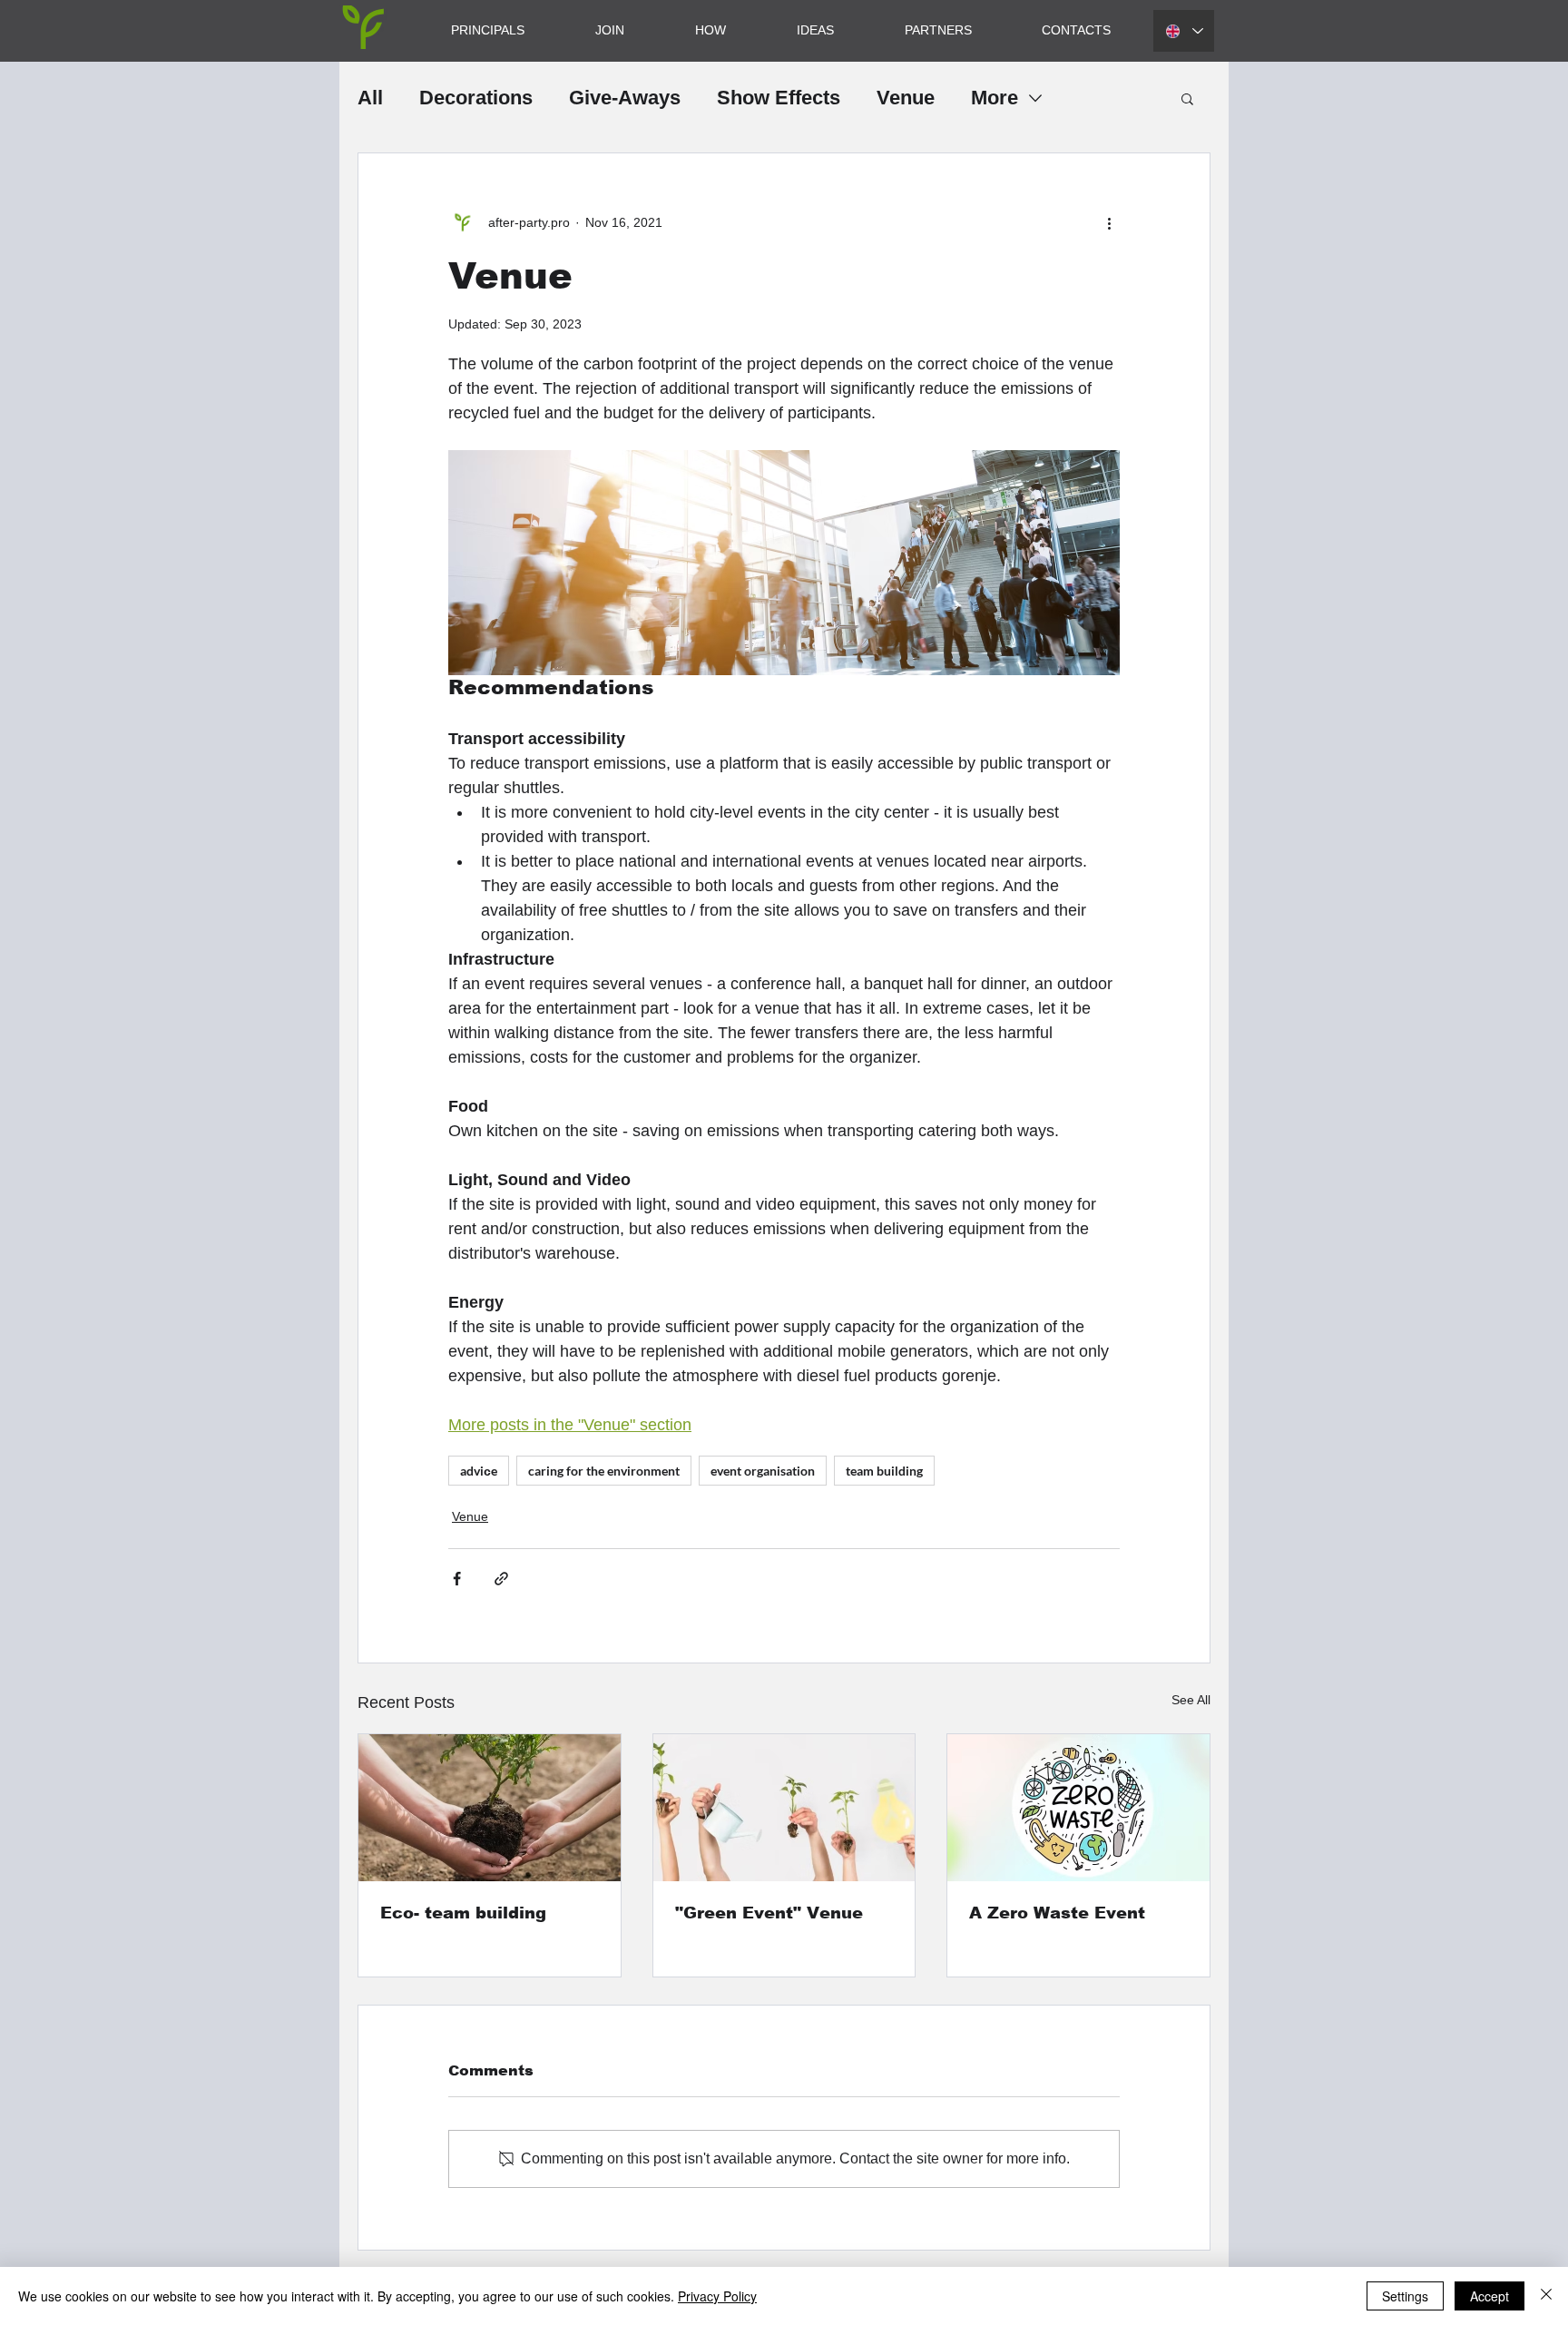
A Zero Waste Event (1057, 1913)
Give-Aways (625, 98)
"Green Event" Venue (769, 1913)
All (370, 98)
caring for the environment (604, 1471)
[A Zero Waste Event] (1078, 1808)
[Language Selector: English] (1184, 31)
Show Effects (779, 98)
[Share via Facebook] (457, 1579)
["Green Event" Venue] (784, 1808)
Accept (1490, 2296)
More (995, 98)
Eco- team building (463, 1913)
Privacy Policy (717, 2296)
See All (1191, 1700)
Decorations (476, 98)
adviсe (479, 1471)
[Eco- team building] (490, 1808)
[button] (1187, 98)
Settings (1405, 2296)
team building (884, 1471)
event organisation (763, 1471)
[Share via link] (501, 1579)
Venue (906, 98)
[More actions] (1109, 222)
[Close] (1546, 2296)
